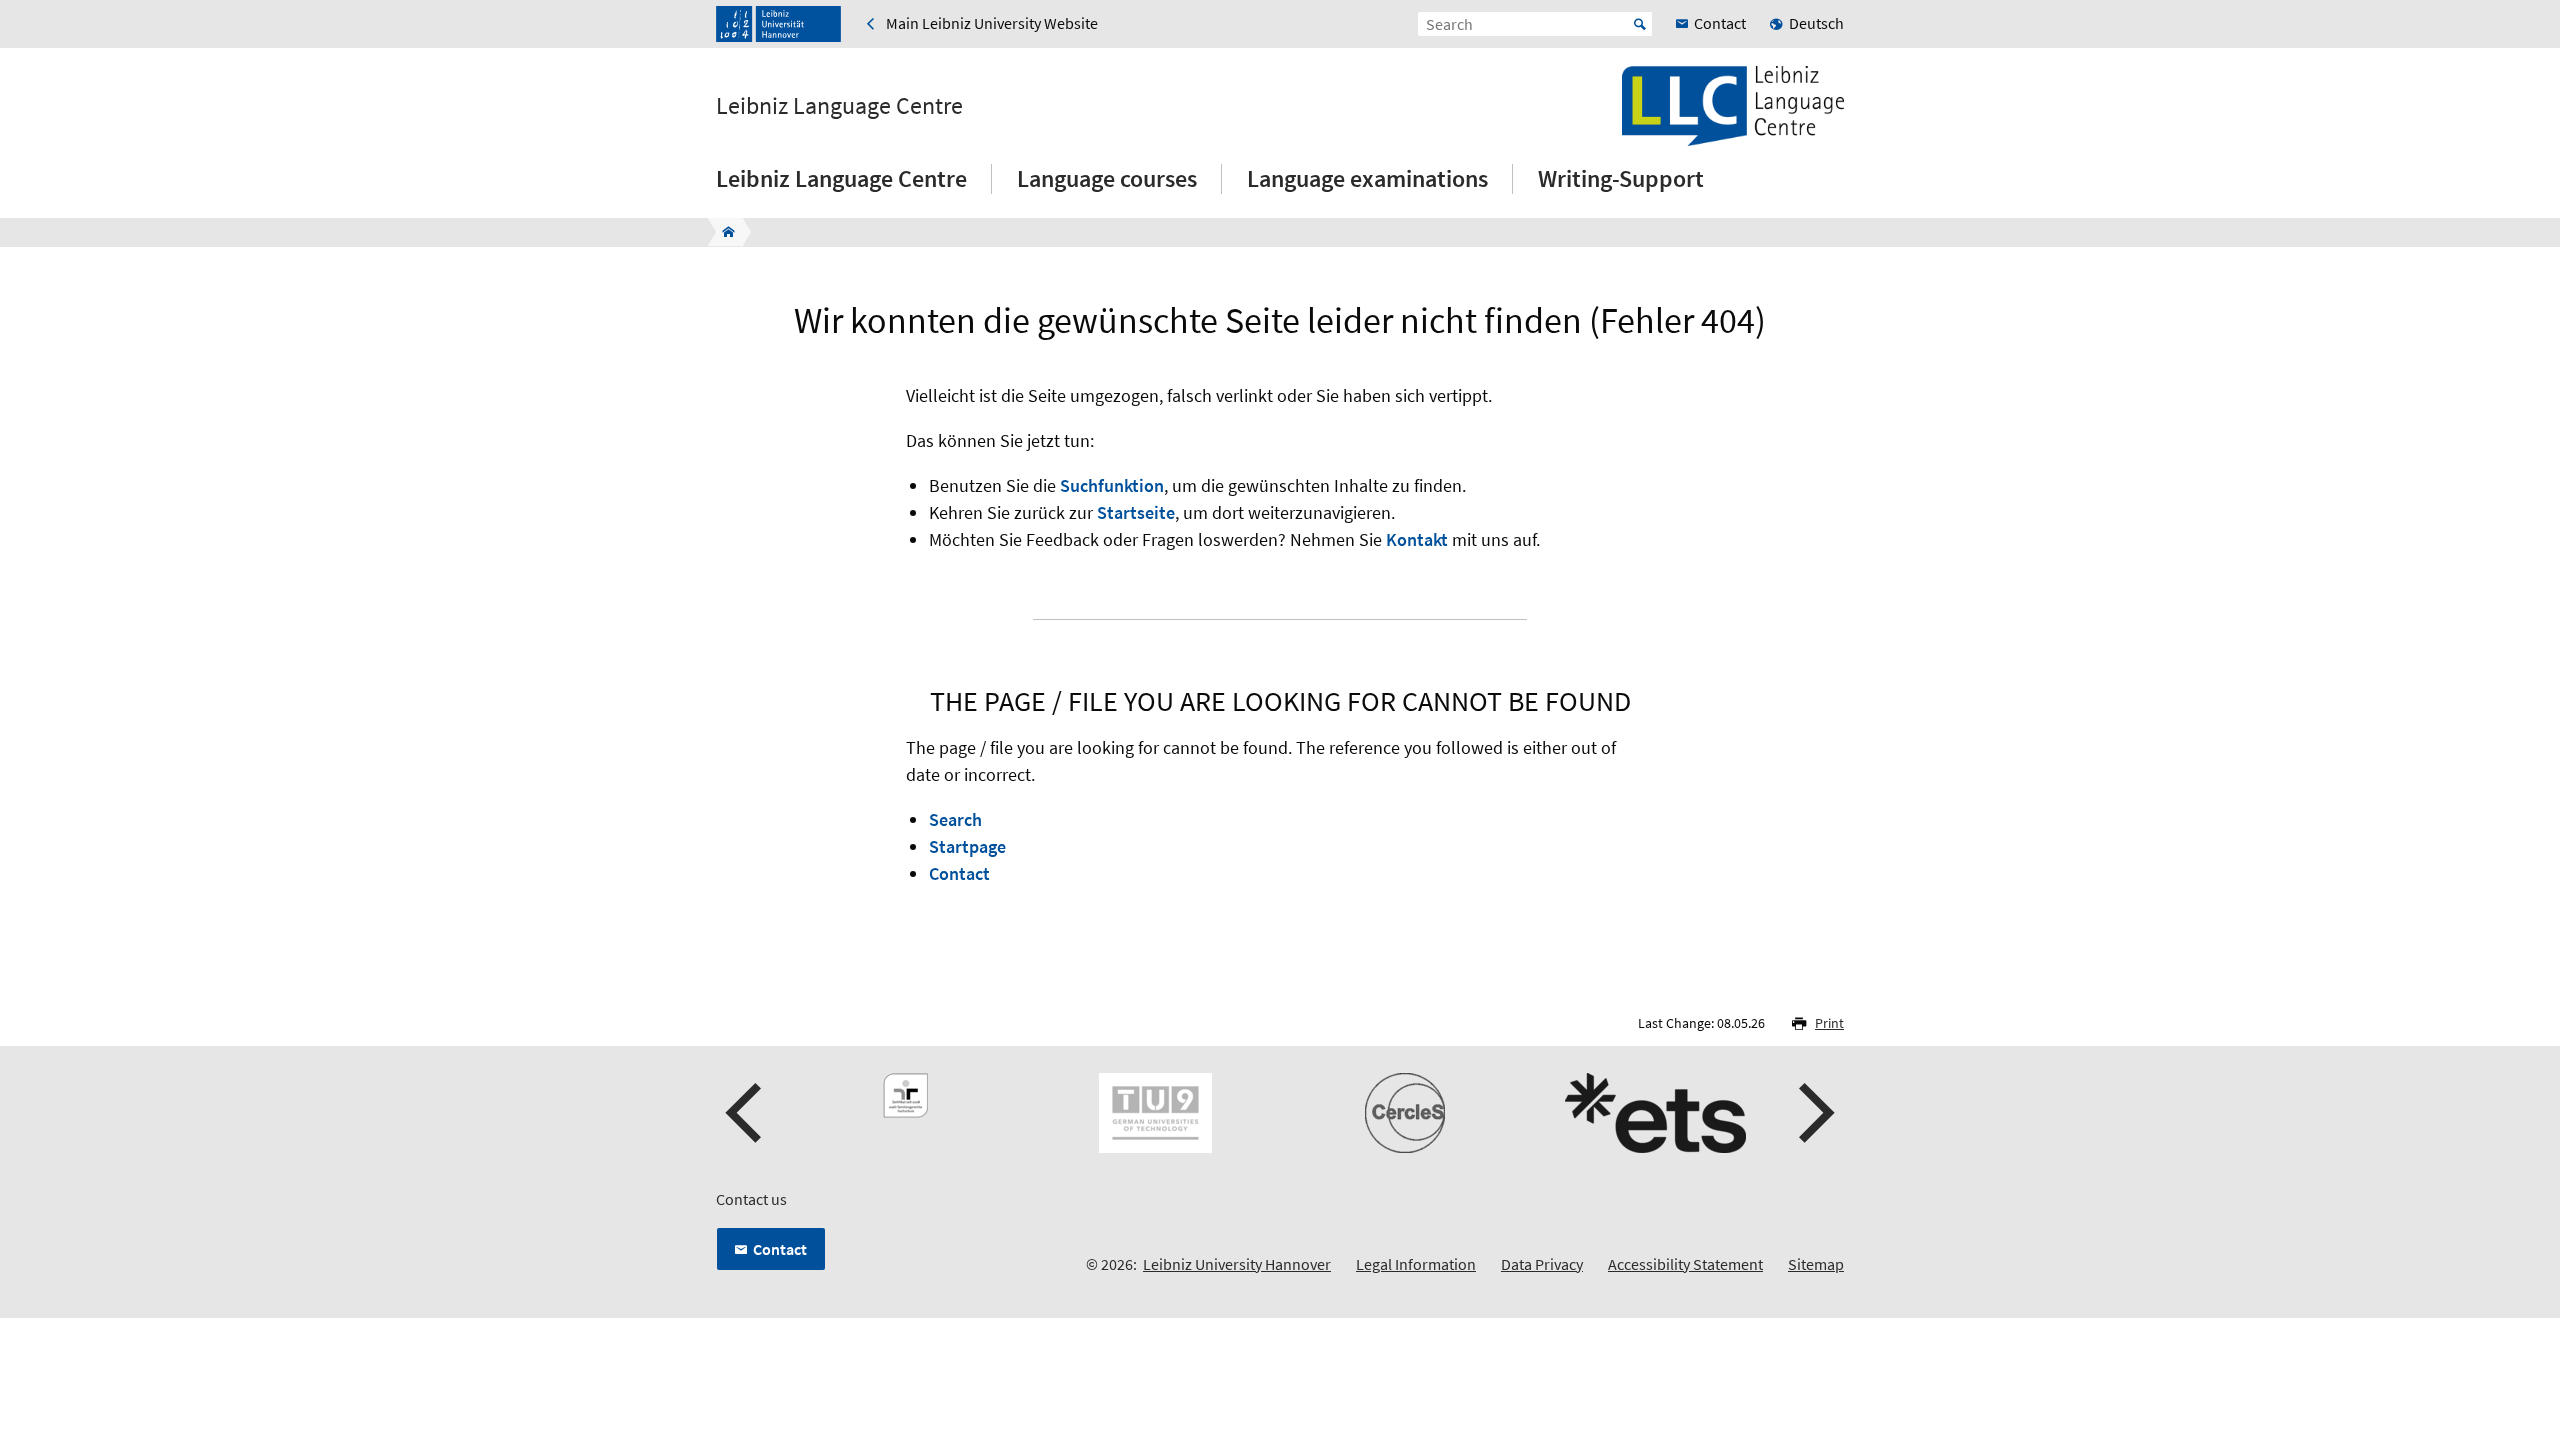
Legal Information (1416, 1264)
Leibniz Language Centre (839, 106)
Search (955, 819)
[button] (746, 1113)
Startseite (1136, 512)
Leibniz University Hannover (1237, 1264)
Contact (959, 873)
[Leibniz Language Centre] (722, 232)
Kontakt (1417, 539)
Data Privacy (1542, 1264)
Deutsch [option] (1816, 23)
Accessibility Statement (1685, 1264)
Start (1640, 24)
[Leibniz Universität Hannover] (778, 24)
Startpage (967, 846)
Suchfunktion (1112, 485)
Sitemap (1816, 1264)
